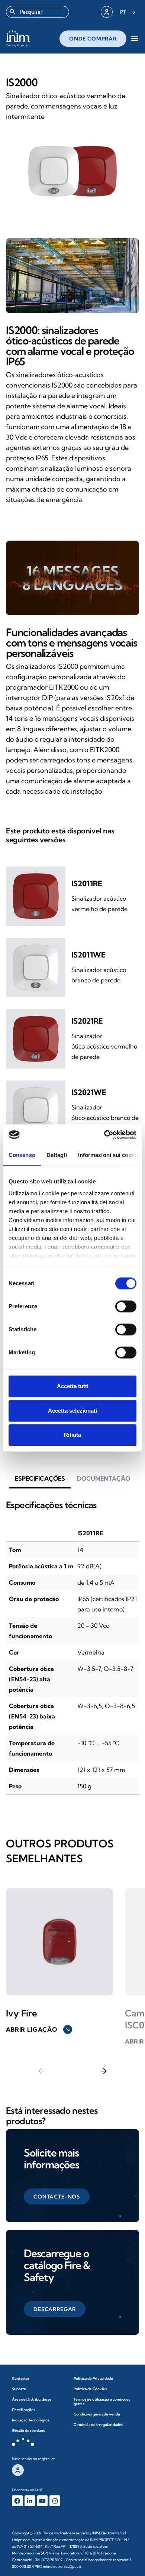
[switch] (126, 1306)
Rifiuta (72, 1435)
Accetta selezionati (72, 1411)
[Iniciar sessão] (107, 12)
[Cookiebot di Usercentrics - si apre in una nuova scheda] (104, 1135)
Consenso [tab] (22, 1155)
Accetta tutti (73, 1386)
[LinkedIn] (30, 2501)
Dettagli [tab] (57, 1155)
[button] (40, 1478)
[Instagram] (55, 2501)
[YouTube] (43, 2501)
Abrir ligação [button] (38, 2029)
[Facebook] (17, 2501)
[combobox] (38, 12)
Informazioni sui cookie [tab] (109, 1155)
